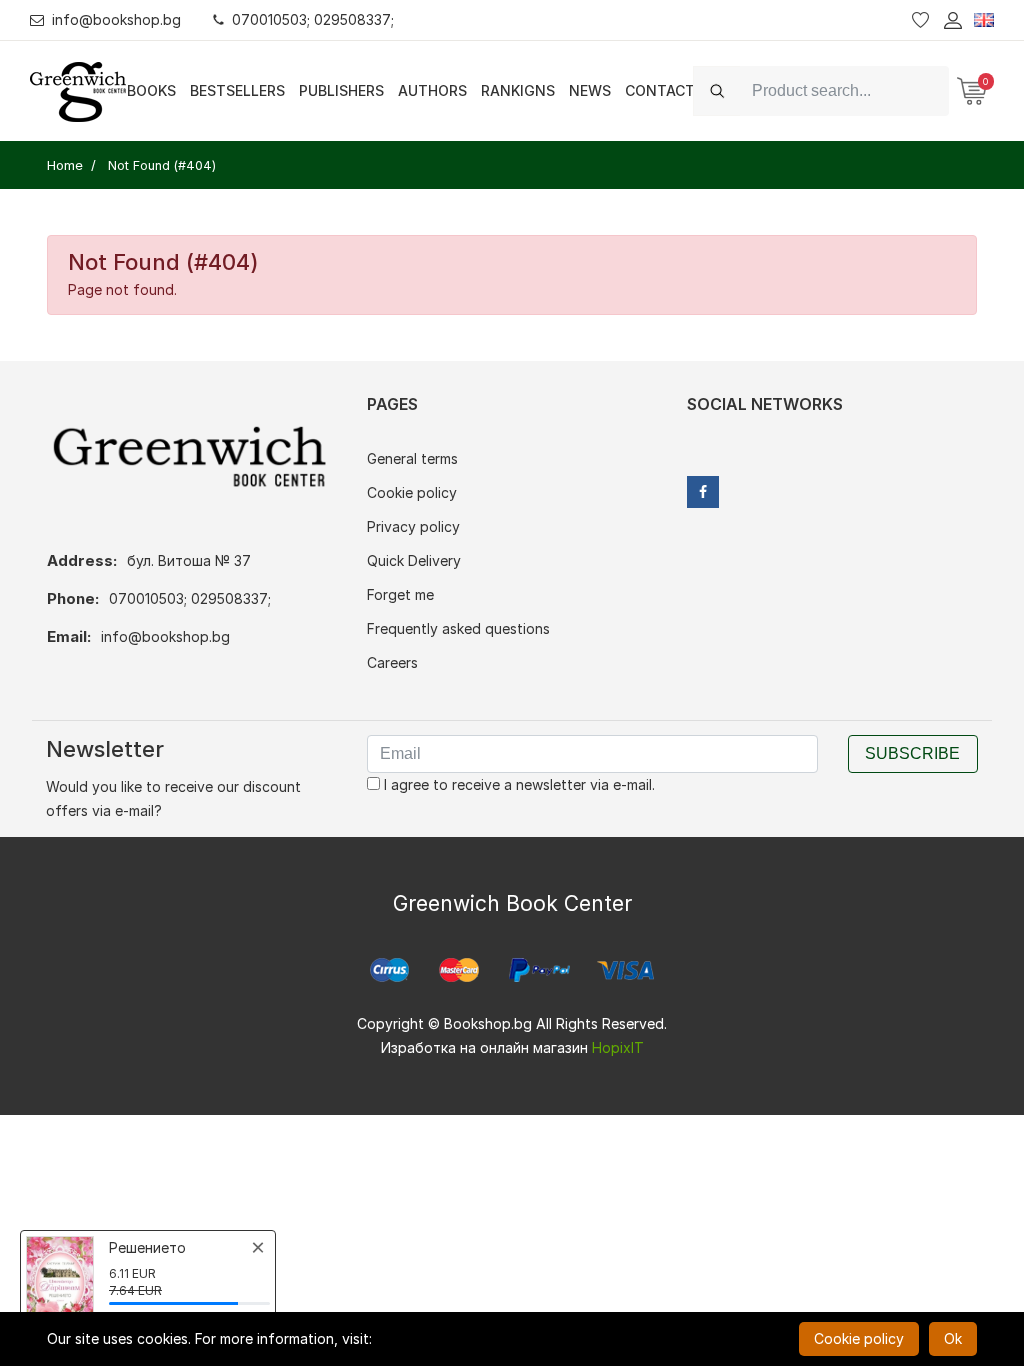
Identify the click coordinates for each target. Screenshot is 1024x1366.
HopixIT (618, 1047)
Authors (432, 90)
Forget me (400, 594)
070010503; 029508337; (313, 19)
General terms (412, 458)
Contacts (664, 90)
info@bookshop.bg (116, 19)
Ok (953, 1338)
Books (151, 90)
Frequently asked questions (458, 628)
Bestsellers (237, 90)
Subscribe (912, 753)
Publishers (341, 90)
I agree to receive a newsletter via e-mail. (517, 784)
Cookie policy (412, 492)
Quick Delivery (414, 560)
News (590, 90)
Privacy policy (413, 526)
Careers (392, 662)
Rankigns (518, 90)
